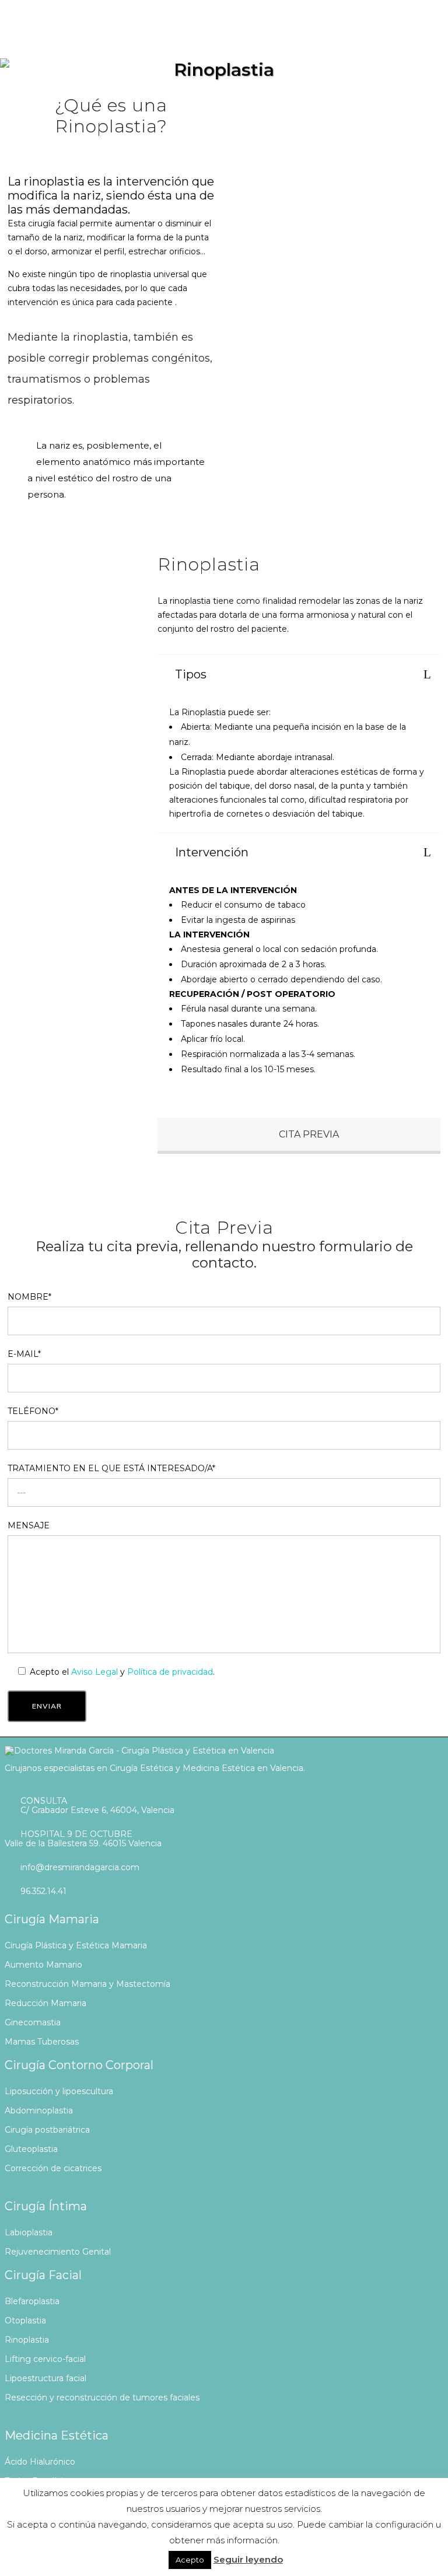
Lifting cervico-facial (45, 2359)
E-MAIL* (24, 1354)
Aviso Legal (94, 1672)
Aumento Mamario (43, 1965)
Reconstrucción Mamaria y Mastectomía (87, 1984)
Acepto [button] (190, 2560)
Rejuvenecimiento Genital (58, 2252)
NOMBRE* (29, 1297)
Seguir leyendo (248, 2559)
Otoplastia (25, 2320)
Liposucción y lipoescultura (59, 2091)
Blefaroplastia (32, 2301)
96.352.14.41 (43, 1891)
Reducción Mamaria (45, 2003)
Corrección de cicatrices (53, 2168)
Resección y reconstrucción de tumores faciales (102, 2397)
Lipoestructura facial (45, 2378)
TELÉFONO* (33, 1411)
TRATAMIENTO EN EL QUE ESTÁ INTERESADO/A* (111, 1468)
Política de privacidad (170, 1672)
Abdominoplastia (39, 2110)
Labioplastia (29, 2232)
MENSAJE (29, 1525)
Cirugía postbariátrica (47, 2130)
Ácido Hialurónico (40, 2462)
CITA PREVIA (308, 1134)
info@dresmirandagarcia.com (80, 1867)
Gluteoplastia (31, 2149)
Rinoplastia (27, 2340)
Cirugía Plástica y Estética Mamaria (76, 1945)
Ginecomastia (33, 2022)
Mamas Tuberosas (42, 2042)
